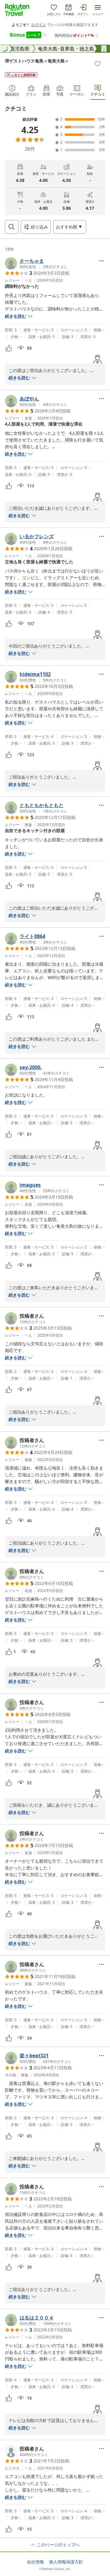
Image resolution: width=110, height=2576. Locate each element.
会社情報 (35, 2562)
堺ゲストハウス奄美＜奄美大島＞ (37, 61)
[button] (36, 263)
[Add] (97, 64)
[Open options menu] (101, 261)
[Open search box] (12, 227)
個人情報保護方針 (66, 2562)
